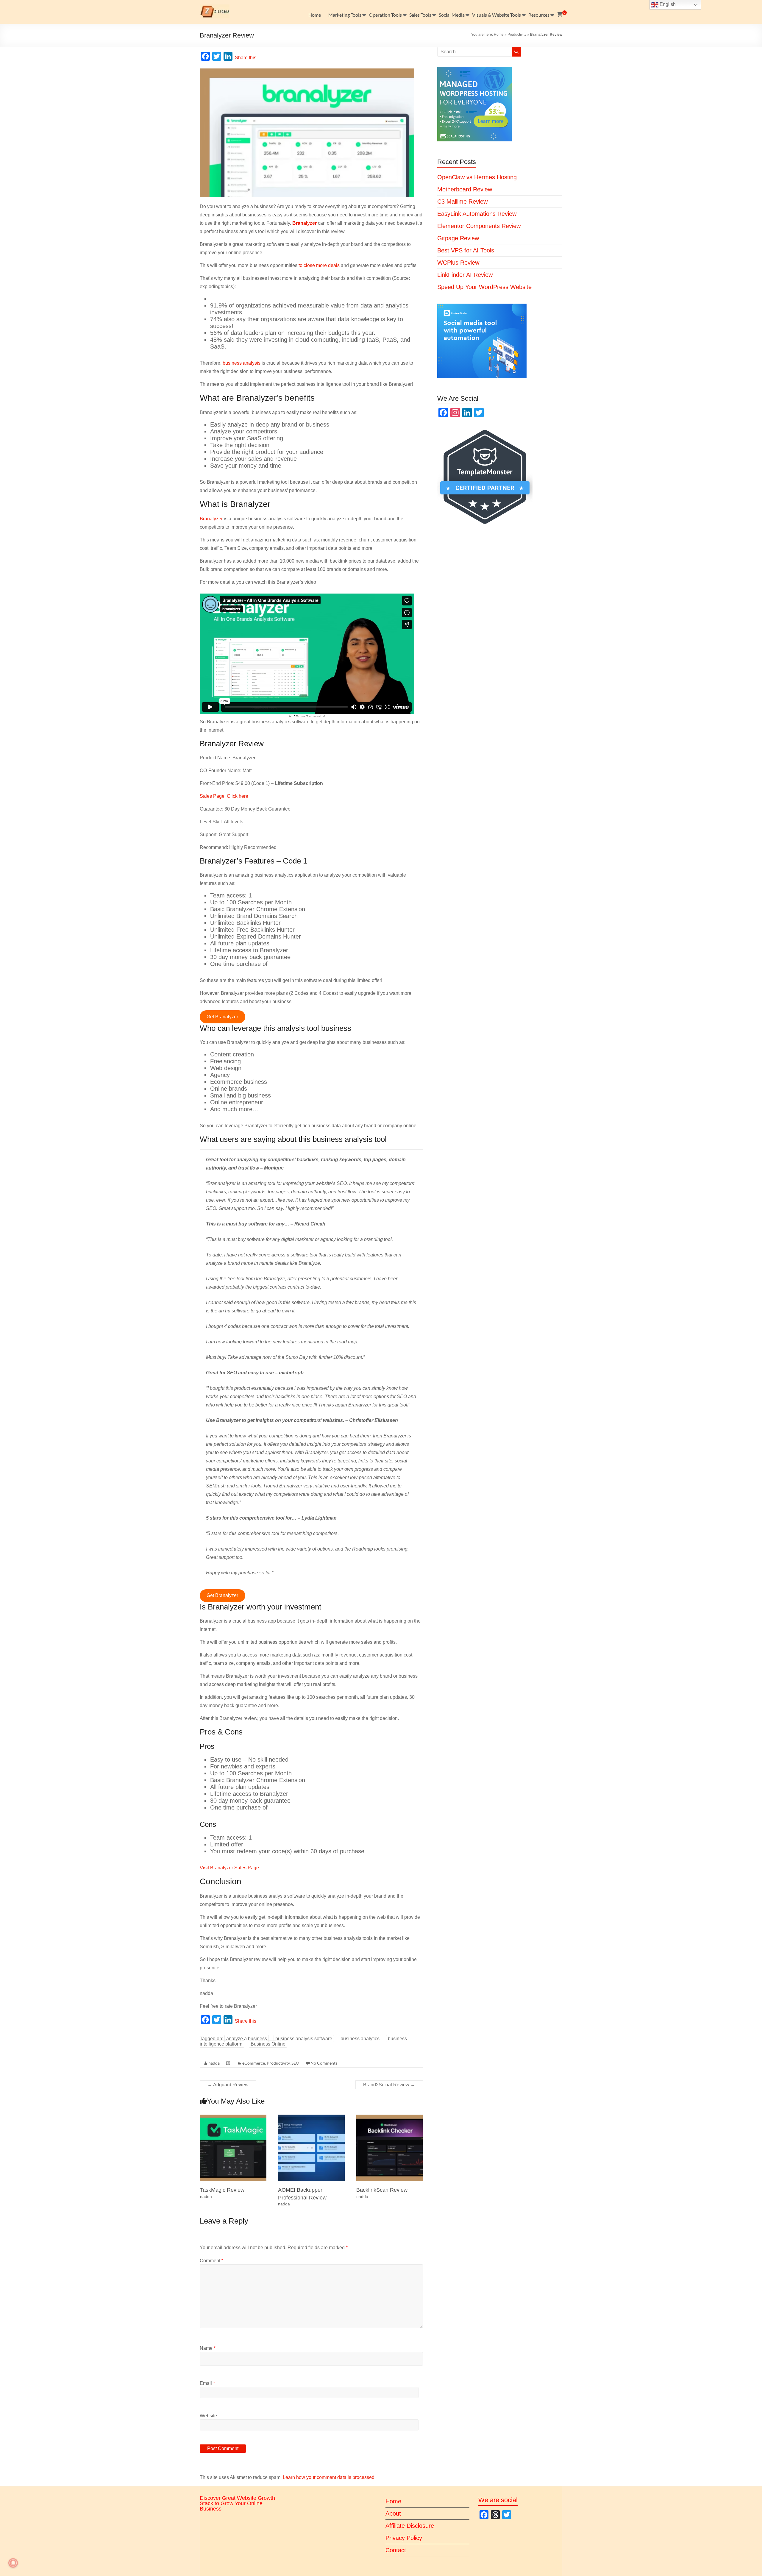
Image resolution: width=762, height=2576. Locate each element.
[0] (560, 15)
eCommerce (254, 2063)
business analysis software (304, 2039)
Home (315, 15)
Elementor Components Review (479, 226)
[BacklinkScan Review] (390, 2117)
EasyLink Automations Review (477, 214)
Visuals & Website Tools (496, 15)
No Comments (324, 2063)
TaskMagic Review (222, 2190)
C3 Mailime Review (462, 202)
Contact (396, 2550)
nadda (214, 2063)
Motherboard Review (465, 189)
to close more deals (319, 265)
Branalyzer (211, 519)
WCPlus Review (458, 263)
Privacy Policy (404, 2538)
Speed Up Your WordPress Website (484, 287)
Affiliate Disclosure (410, 2526)
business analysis (242, 363)
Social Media (452, 15)
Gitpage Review (458, 238)
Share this (246, 58)
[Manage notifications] (13, 2563)
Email (207, 2383)
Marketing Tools (345, 15)
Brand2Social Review (389, 2085)
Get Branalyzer (222, 1017)
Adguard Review (228, 2085)
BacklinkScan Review (382, 2190)
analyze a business (247, 2039)
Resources (539, 15)
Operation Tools (385, 15)
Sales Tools (420, 15)
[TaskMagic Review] (233, 2117)
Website (208, 2416)
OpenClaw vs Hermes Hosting (477, 177)
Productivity (517, 35)
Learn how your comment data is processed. (329, 2477)
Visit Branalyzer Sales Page (229, 1868)
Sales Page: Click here (224, 796)
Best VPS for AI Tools (466, 250)
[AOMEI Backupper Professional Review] (311, 2117)
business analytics (360, 2039)
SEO (295, 2063)
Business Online (268, 2044)
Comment (211, 2261)
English (667, 4)
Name (208, 2348)
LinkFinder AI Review (465, 275)
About (393, 2513)
